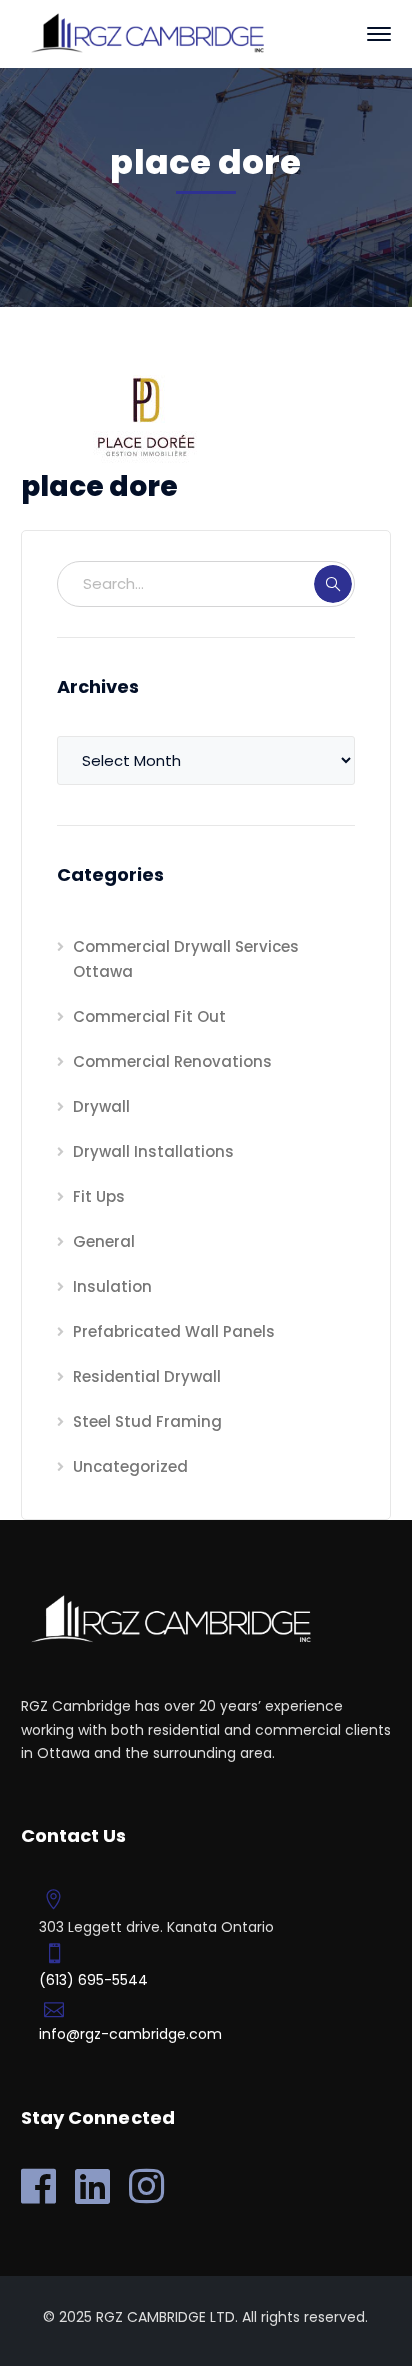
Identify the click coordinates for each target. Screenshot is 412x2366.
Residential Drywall (147, 1376)
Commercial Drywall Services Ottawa (186, 959)
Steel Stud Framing (147, 1421)
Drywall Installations (153, 1151)
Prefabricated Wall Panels (174, 1331)
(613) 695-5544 (93, 1980)
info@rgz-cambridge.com (130, 2034)
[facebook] (38, 2186)
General (104, 1241)
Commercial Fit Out (149, 1016)
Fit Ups (99, 1196)
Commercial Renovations (172, 1061)
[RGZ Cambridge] (146, 32)
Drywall (101, 1106)
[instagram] (146, 2186)
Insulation (112, 1286)
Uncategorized (130, 1466)
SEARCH (333, 584)
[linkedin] (92, 2186)
